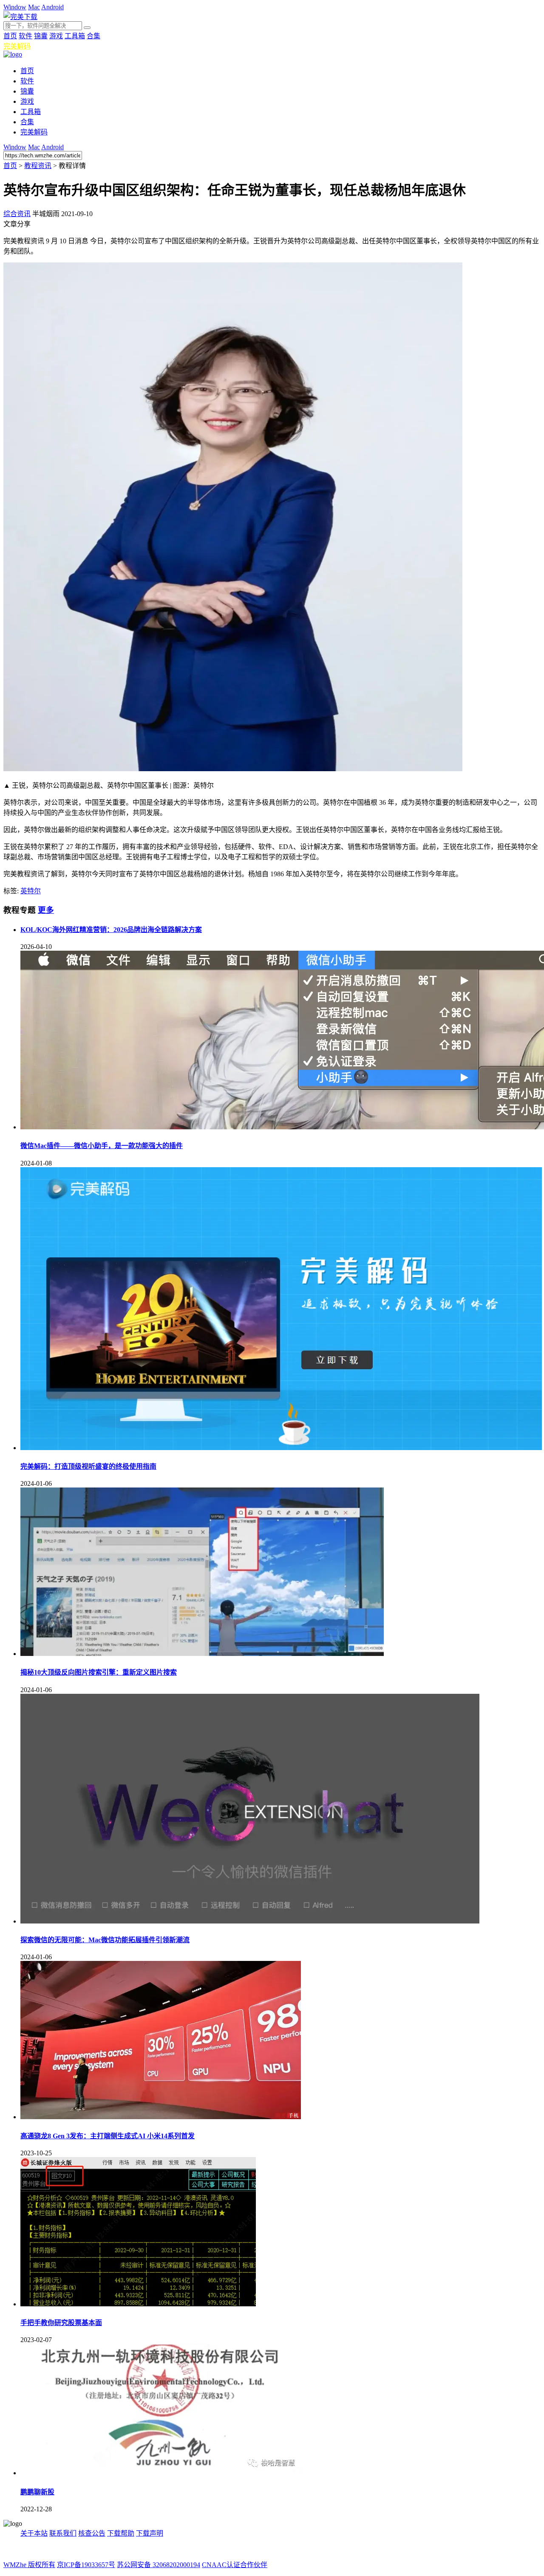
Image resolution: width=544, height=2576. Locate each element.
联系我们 (63, 2533)
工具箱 (75, 36)
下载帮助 (121, 2533)
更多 (46, 910)
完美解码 (17, 46)
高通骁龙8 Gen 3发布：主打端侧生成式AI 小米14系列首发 (108, 2136)
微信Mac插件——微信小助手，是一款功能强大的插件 (102, 1146)
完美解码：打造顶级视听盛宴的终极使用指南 (88, 1466)
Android (52, 7)
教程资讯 (38, 166)
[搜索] (87, 28)
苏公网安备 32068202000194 (159, 2565)
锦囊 (41, 36)
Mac (34, 7)
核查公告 (92, 2533)
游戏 (56, 36)
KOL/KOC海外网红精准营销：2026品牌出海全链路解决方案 (111, 930)
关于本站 (34, 2533)
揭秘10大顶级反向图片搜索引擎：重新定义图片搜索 (99, 1672)
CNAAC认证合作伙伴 (235, 2565)
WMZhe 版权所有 (29, 2565)
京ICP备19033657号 (86, 2565)
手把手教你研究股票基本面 (61, 2323)
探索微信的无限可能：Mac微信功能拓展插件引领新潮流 (105, 1940)
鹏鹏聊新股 (37, 2492)
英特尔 (31, 891)
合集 (93, 36)
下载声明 (150, 2533)
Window (15, 7)
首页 (10, 36)
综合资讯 (17, 214)
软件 (25, 36)
